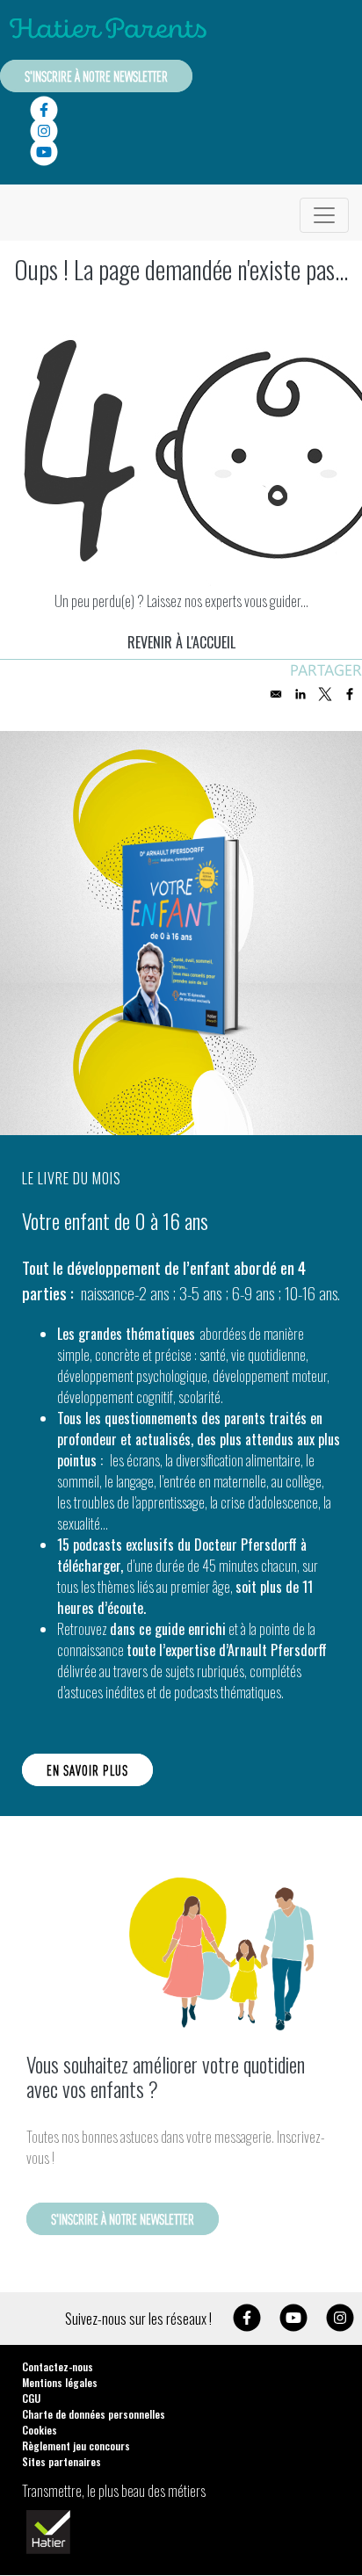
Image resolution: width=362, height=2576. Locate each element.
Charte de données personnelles (94, 2414)
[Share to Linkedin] (300, 694)
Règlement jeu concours (76, 2446)
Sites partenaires (62, 2461)
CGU (31, 2398)
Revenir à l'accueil (181, 642)
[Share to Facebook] (350, 694)
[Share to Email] (276, 694)
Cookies (40, 2430)
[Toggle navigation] (324, 215)
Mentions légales (60, 2382)
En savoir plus (87, 1770)
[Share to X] (325, 694)
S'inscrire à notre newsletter (96, 76)
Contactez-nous (58, 2366)
